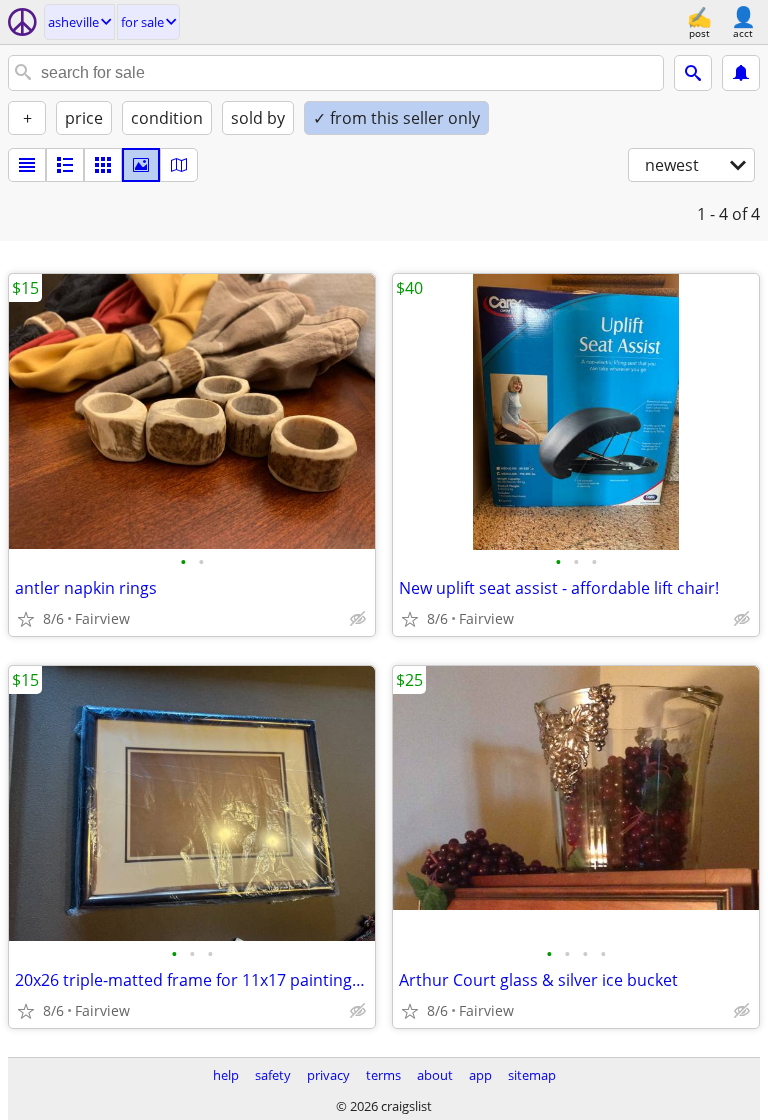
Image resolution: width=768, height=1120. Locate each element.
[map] (179, 165)
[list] (27, 165)
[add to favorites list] (26, 619)
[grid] (103, 165)
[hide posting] (358, 619)
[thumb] (65, 165)
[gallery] (141, 165)
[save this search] (741, 73)
